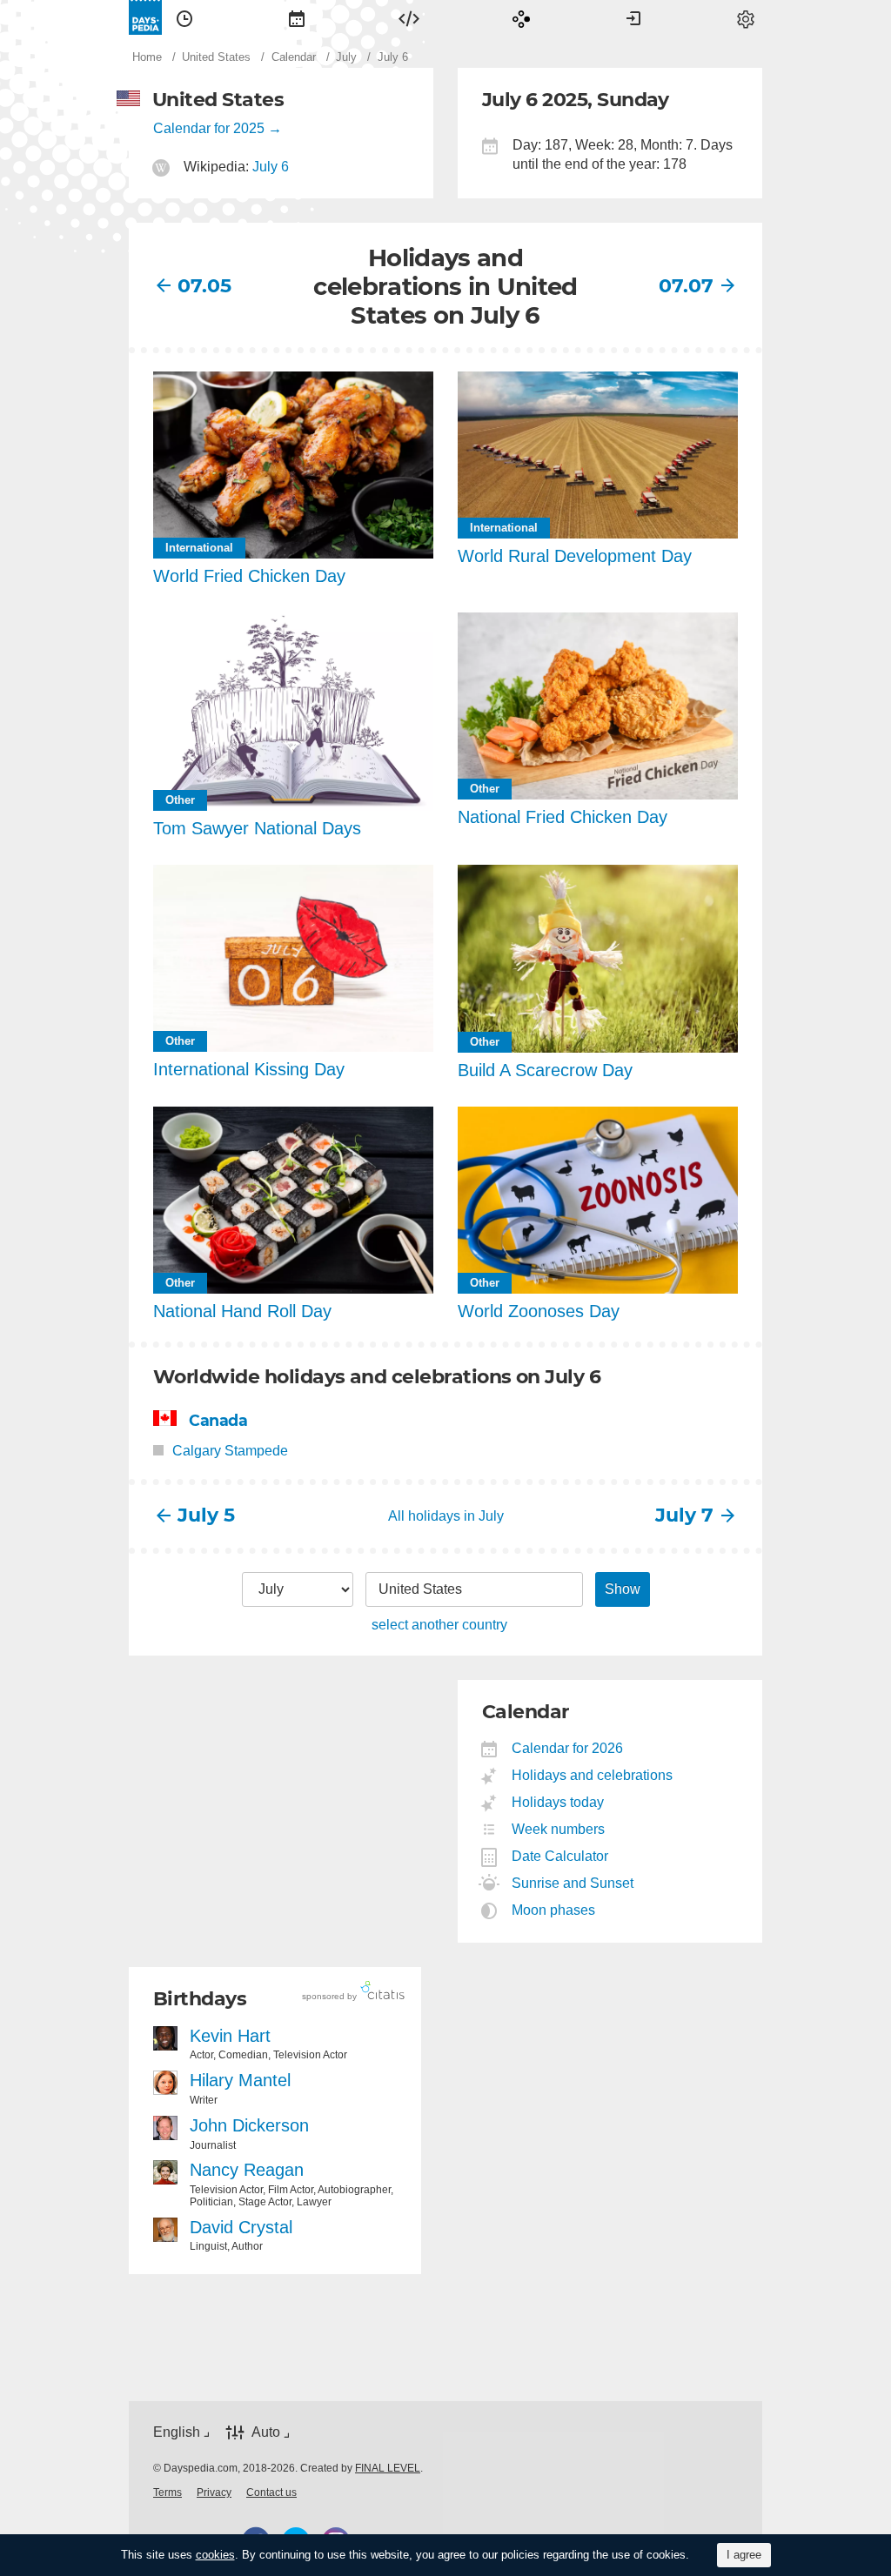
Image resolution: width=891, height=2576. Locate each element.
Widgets (409, 17)
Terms (167, 2492)
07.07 (686, 286)
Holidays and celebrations (593, 1775)
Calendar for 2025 (209, 128)
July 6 (271, 167)
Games (521, 17)
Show (623, 1589)
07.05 (204, 286)
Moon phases (554, 1910)
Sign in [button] (633, 17)
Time (184, 17)
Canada (218, 1420)
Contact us (271, 2492)
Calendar (297, 17)
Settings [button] (746, 17)
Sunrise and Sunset (573, 1883)
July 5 (206, 1515)
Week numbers (559, 1829)
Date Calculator (560, 1856)
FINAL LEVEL (388, 2468)
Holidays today (558, 1802)
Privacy (214, 2492)
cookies (215, 2555)
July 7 (684, 1515)
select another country (439, 1625)
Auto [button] (266, 2432)
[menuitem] (184, 17)
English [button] (177, 2432)
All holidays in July (446, 1516)
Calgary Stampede (230, 1451)
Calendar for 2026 (568, 1748)
